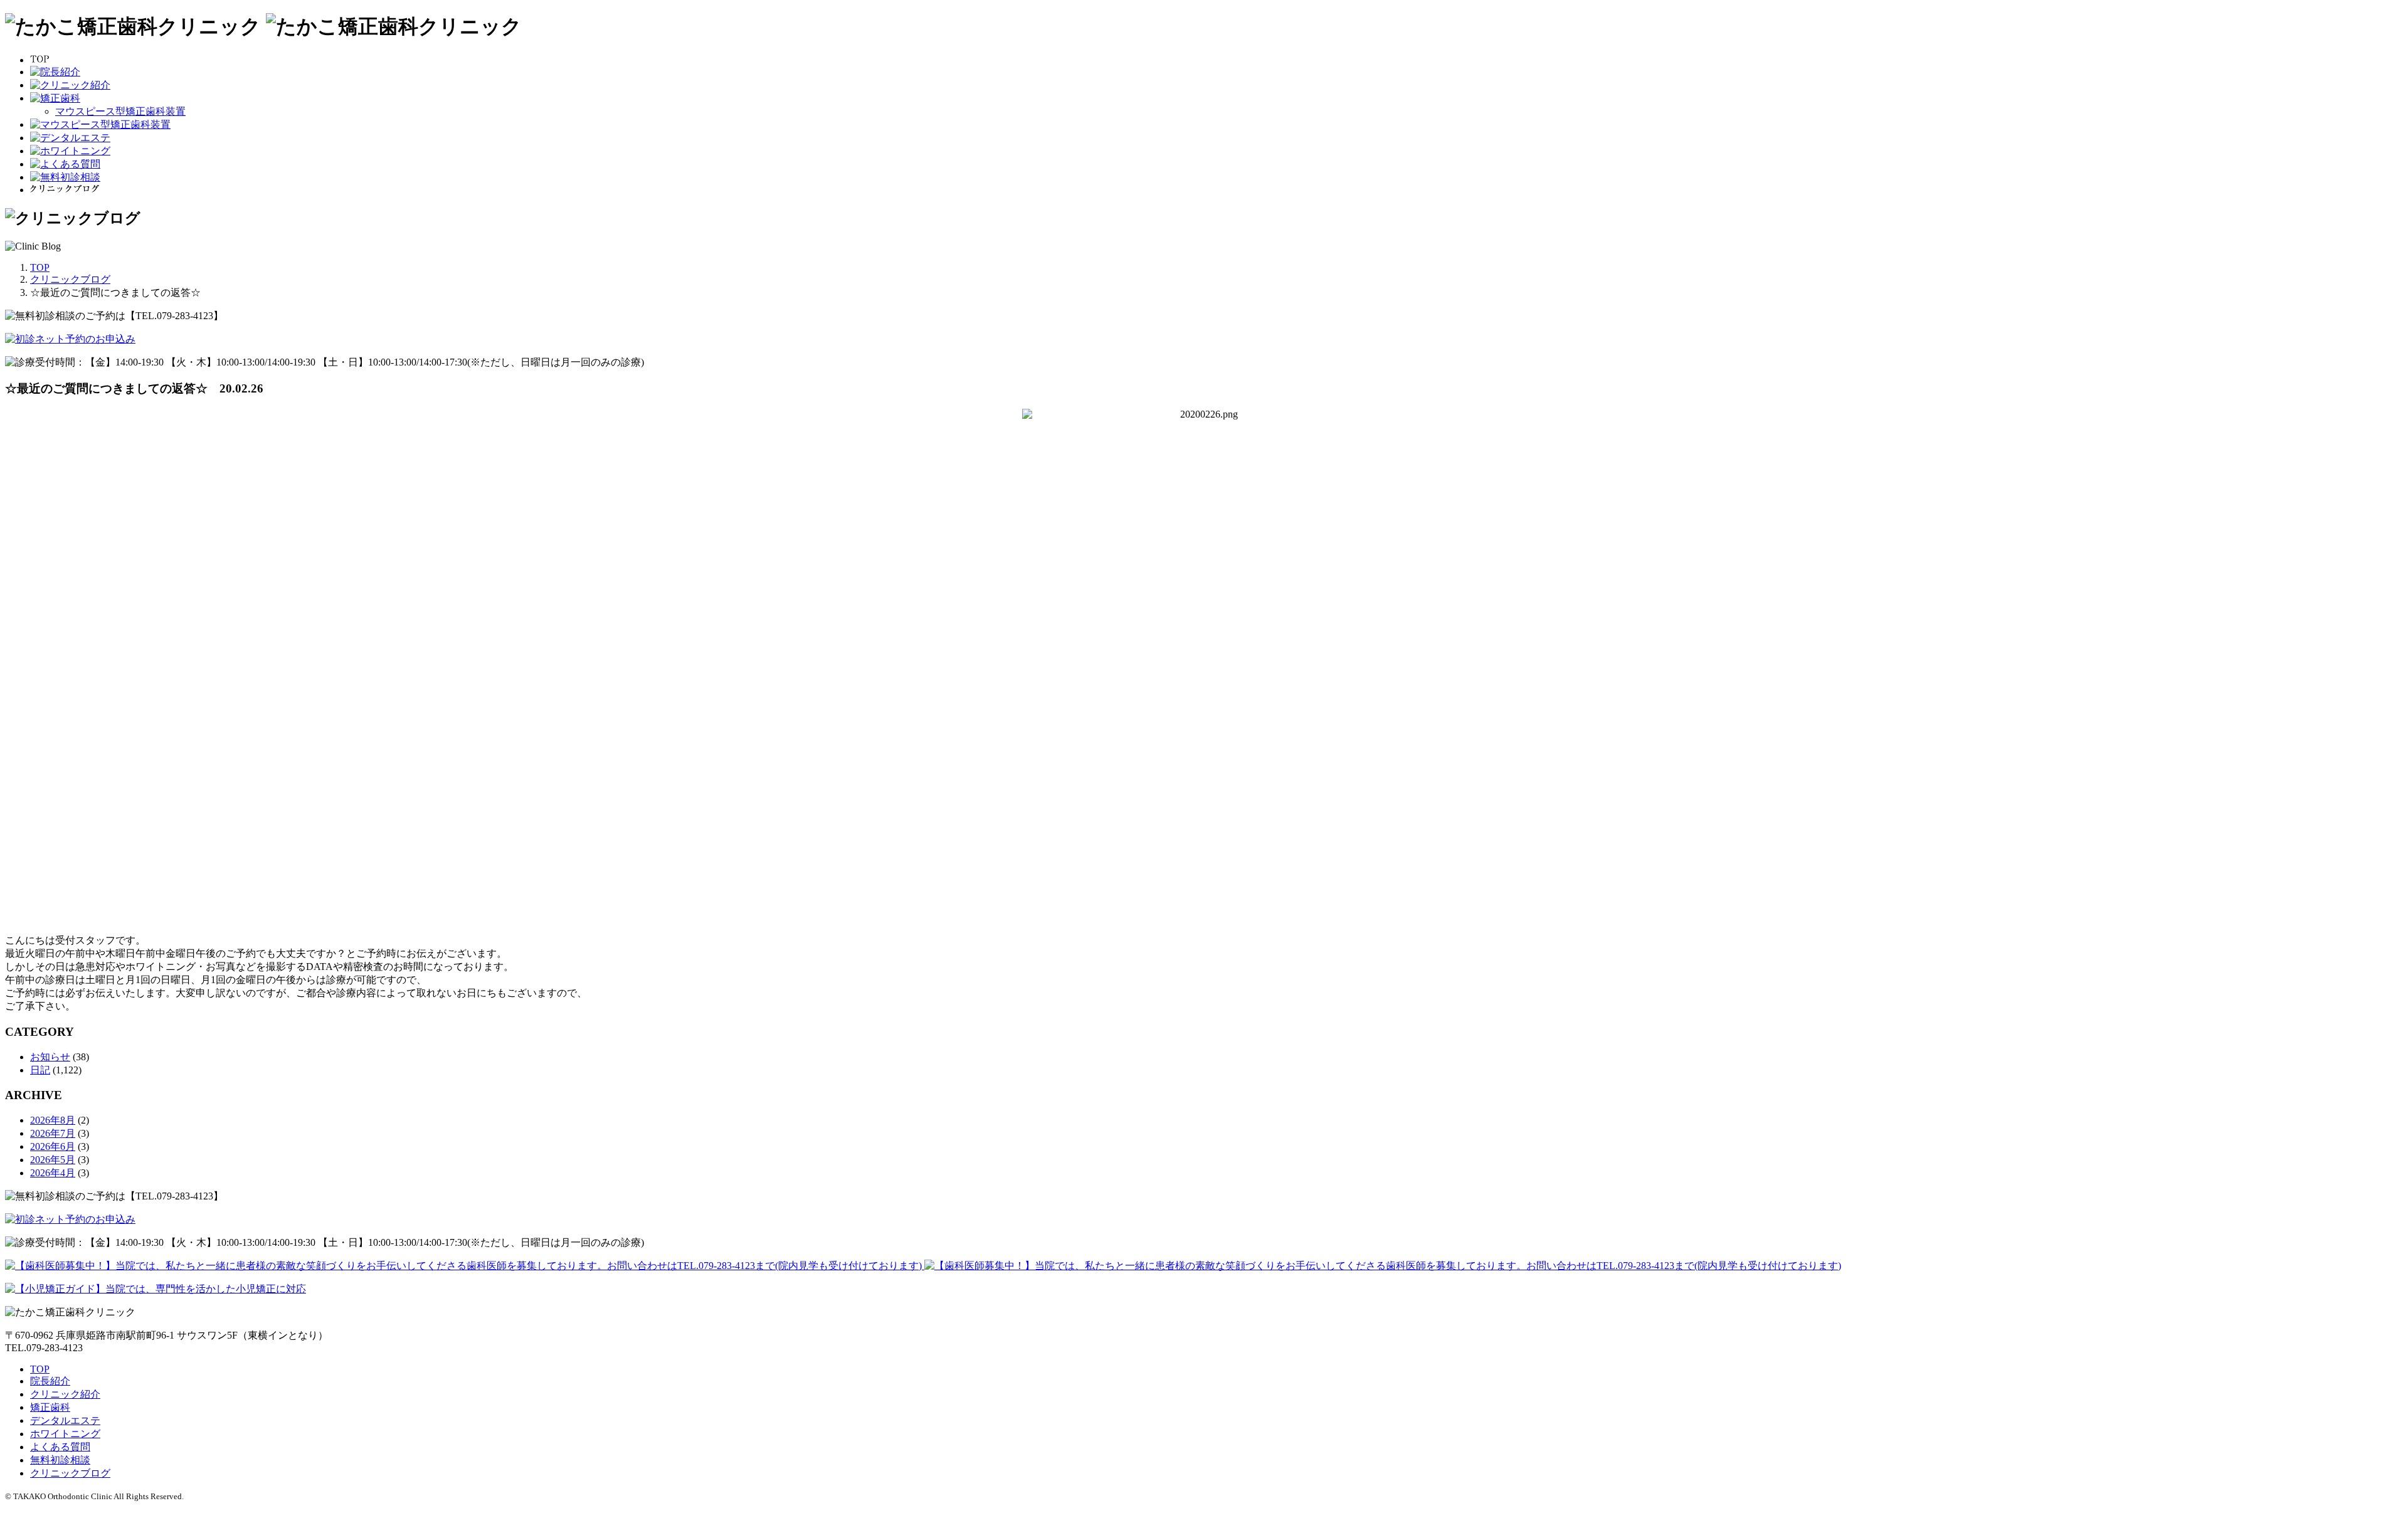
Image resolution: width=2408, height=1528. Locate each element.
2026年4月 (53, 1173)
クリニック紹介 (65, 1394)
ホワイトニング (65, 1434)
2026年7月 (53, 1133)
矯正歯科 (50, 1407)
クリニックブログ (70, 1473)
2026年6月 (53, 1146)
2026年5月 (53, 1160)
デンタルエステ (65, 1420)
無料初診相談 (60, 1460)
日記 (40, 1070)
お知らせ (50, 1057)
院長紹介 (50, 1381)
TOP (40, 1369)
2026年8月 (53, 1120)
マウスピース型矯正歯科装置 (120, 111)
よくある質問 (60, 1447)
